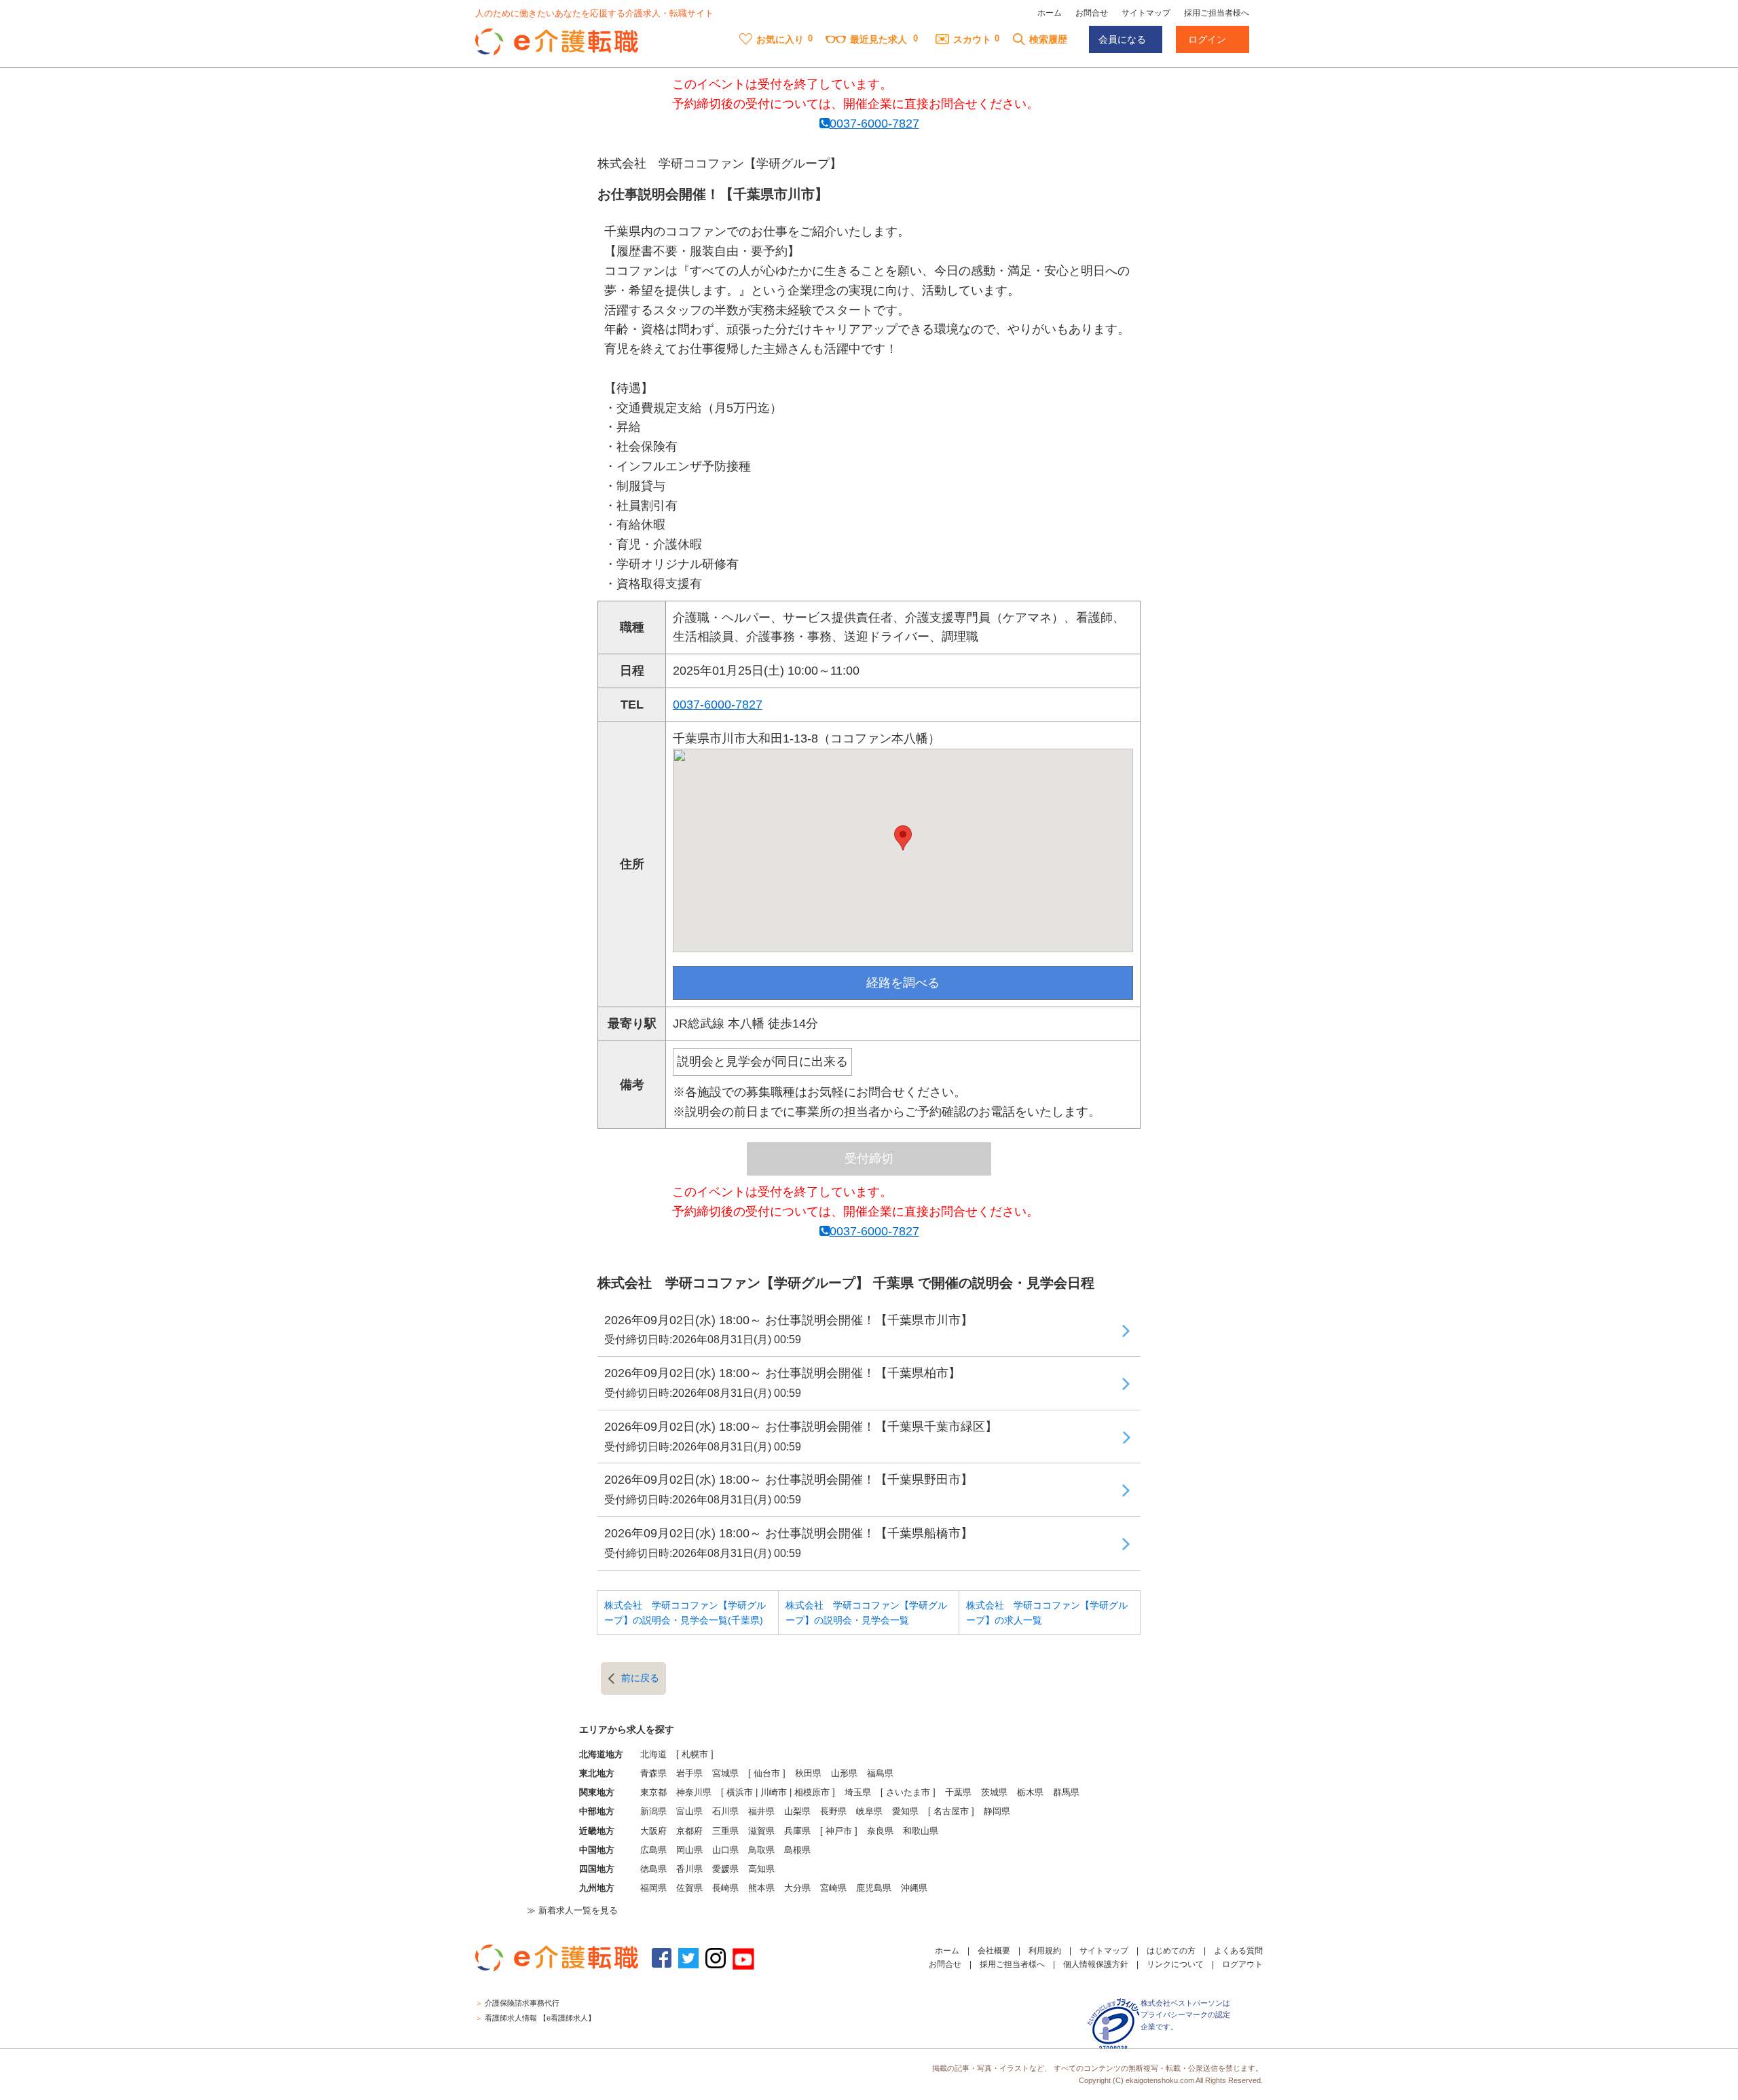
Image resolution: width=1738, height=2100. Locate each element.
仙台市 (767, 1774)
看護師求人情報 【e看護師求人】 (540, 2018)
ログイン (1207, 39)
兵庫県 (797, 1831)
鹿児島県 (874, 1888)
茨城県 (994, 1793)
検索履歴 (1048, 39)
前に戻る (640, 1678)
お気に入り (780, 39)
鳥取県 (761, 1850)
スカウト (972, 39)
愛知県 (905, 1812)
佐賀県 (689, 1888)
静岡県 (997, 1812)
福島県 (880, 1774)
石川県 (725, 1812)
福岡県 (653, 1888)
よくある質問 (1238, 1951)
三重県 (725, 1831)
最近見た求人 (879, 39)
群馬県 (1066, 1793)
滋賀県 (761, 1831)
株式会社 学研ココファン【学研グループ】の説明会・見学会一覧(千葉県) (685, 1613)
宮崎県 (833, 1888)
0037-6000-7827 (874, 124)
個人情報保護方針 (1096, 1964)
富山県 (689, 1812)
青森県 (653, 1774)
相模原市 (812, 1793)
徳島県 (653, 1869)
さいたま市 (908, 1793)
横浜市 (740, 1793)
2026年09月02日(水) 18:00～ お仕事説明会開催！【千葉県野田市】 (789, 1489)
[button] (903, 838)
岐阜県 (869, 1812)
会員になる (1122, 39)
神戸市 (839, 1831)
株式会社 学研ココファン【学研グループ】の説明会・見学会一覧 (866, 1613)
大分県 (797, 1888)
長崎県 (725, 1888)
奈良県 (880, 1831)
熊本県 (761, 1888)
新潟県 (653, 1812)
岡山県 (689, 1850)
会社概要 (994, 1951)
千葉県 (958, 1793)
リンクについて (1175, 1964)
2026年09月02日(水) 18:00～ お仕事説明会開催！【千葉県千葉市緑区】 (801, 1436)
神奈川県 (694, 1793)
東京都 (653, 1793)
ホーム (1050, 13)
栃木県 (1030, 1793)
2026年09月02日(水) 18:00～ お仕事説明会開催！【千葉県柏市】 (782, 1383)
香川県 (689, 1869)
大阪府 (653, 1831)
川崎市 (774, 1793)
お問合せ (1092, 13)
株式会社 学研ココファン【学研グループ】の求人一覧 (1047, 1613)
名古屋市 (951, 1812)
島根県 (797, 1850)
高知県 (761, 1869)
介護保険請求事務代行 (522, 2003)
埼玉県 (858, 1793)
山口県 (725, 1850)
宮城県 (725, 1774)
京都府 (689, 1831)
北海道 (653, 1755)
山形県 (844, 1774)
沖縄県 (914, 1888)
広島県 (653, 1850)
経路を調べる (903, 983)
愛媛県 (725, 1869)
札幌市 (695, 1755)
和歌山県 (921, 1831)
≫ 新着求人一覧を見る (572, 1911)
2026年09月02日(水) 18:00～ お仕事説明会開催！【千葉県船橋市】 (789, 1543)
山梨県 (797, 1812)
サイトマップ (1146, 13)
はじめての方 (1171, 1951)
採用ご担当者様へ (1217, 13)
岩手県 (689, 1774)
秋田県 (808, 1774)
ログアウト (1242, 1964)
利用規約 (1045, 1951)
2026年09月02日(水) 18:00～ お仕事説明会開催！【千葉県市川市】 (789, 1330)
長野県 (833, 1812)
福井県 (761, 1812)
